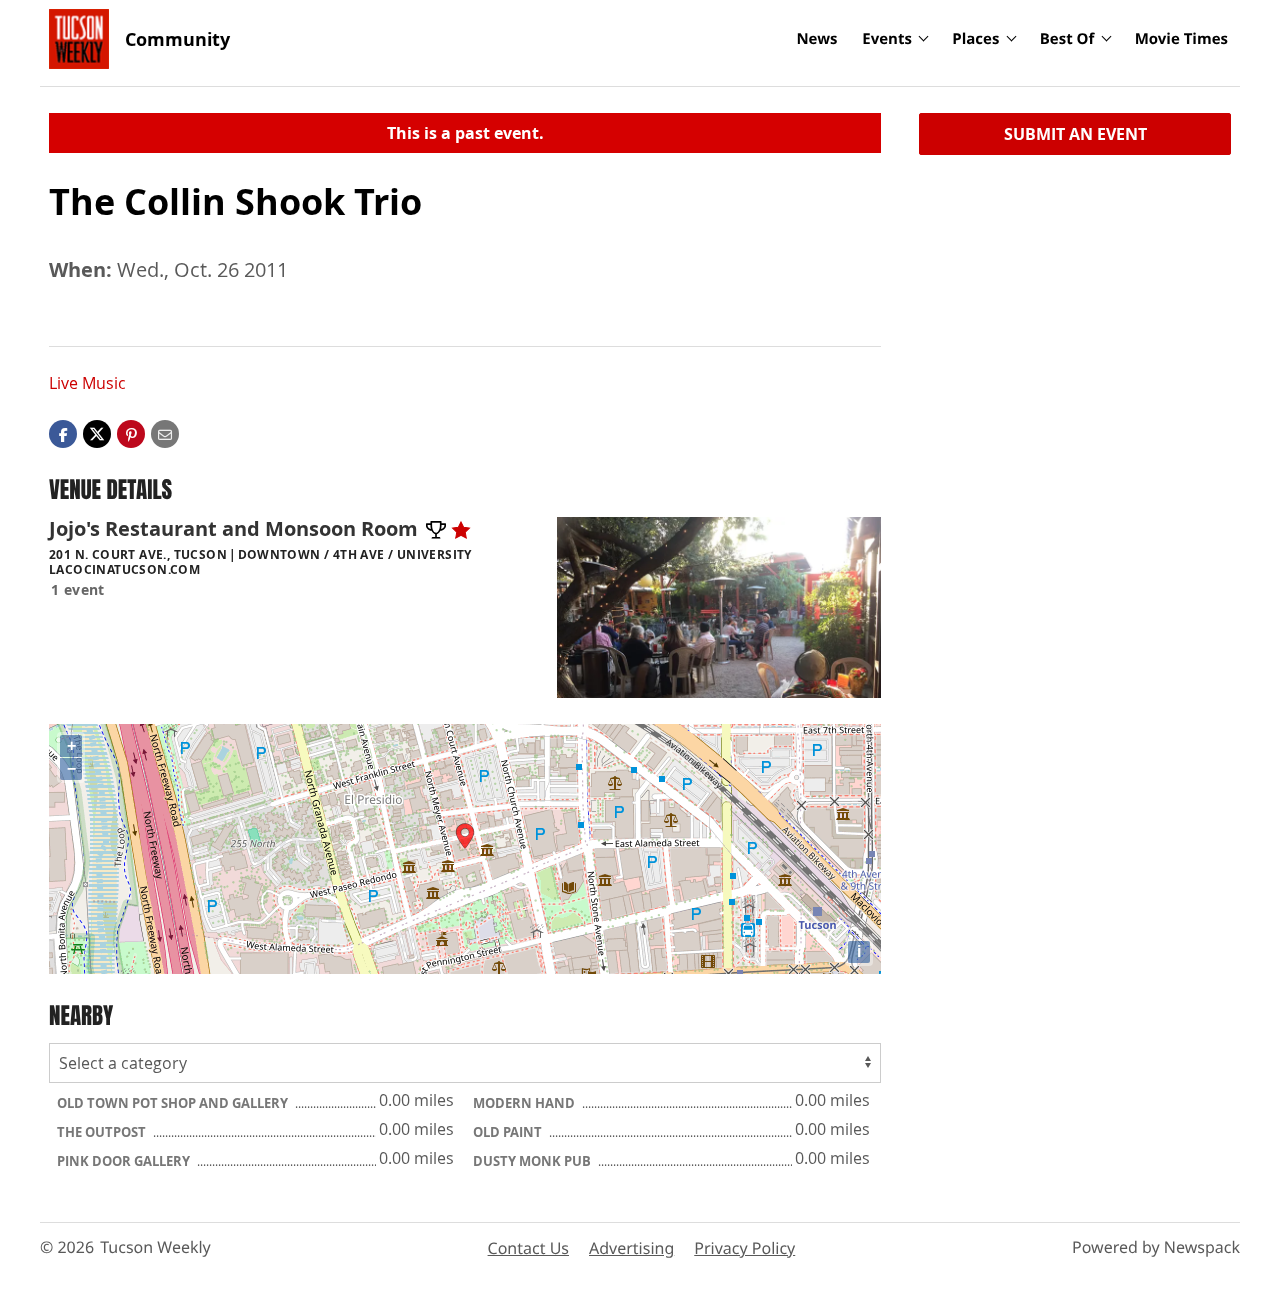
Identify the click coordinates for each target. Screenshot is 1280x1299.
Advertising (631, 1248)
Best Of (1067, 39)
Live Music (87, 383)
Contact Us (528, 1248)
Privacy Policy (744, 1248)
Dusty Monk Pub (533, 1161)
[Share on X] (97, 433)
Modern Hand (525, 1103)
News (816, 39)
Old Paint (509, 1132)
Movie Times (1181, 39)
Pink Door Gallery (125, 1161)
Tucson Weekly (155, 1247)
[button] (131, 433)
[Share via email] (165, 433)
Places (975, 39)
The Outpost (103, 1132)
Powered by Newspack (1156, 1247)
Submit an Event (1075, 134)
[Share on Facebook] (63, 433)
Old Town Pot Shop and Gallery (174, 1103)
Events (887, 39)
